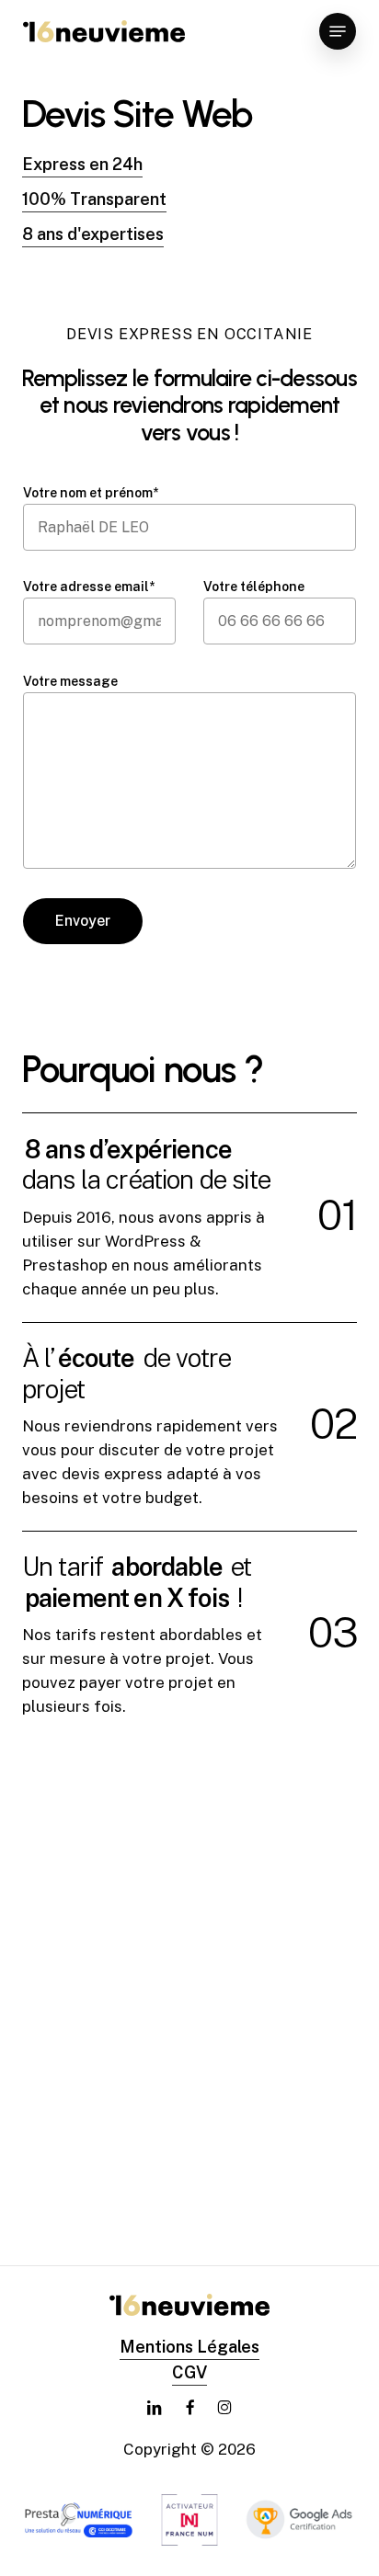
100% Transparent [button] (94, 199)
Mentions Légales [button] (189, 2347)
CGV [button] (189, 2372)
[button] (338, 31)
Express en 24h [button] (82, 164)
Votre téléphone (254, 587)
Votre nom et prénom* (91, 493)
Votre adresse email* (89, 587)
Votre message (70, 681)
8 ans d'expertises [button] (93, 234)
